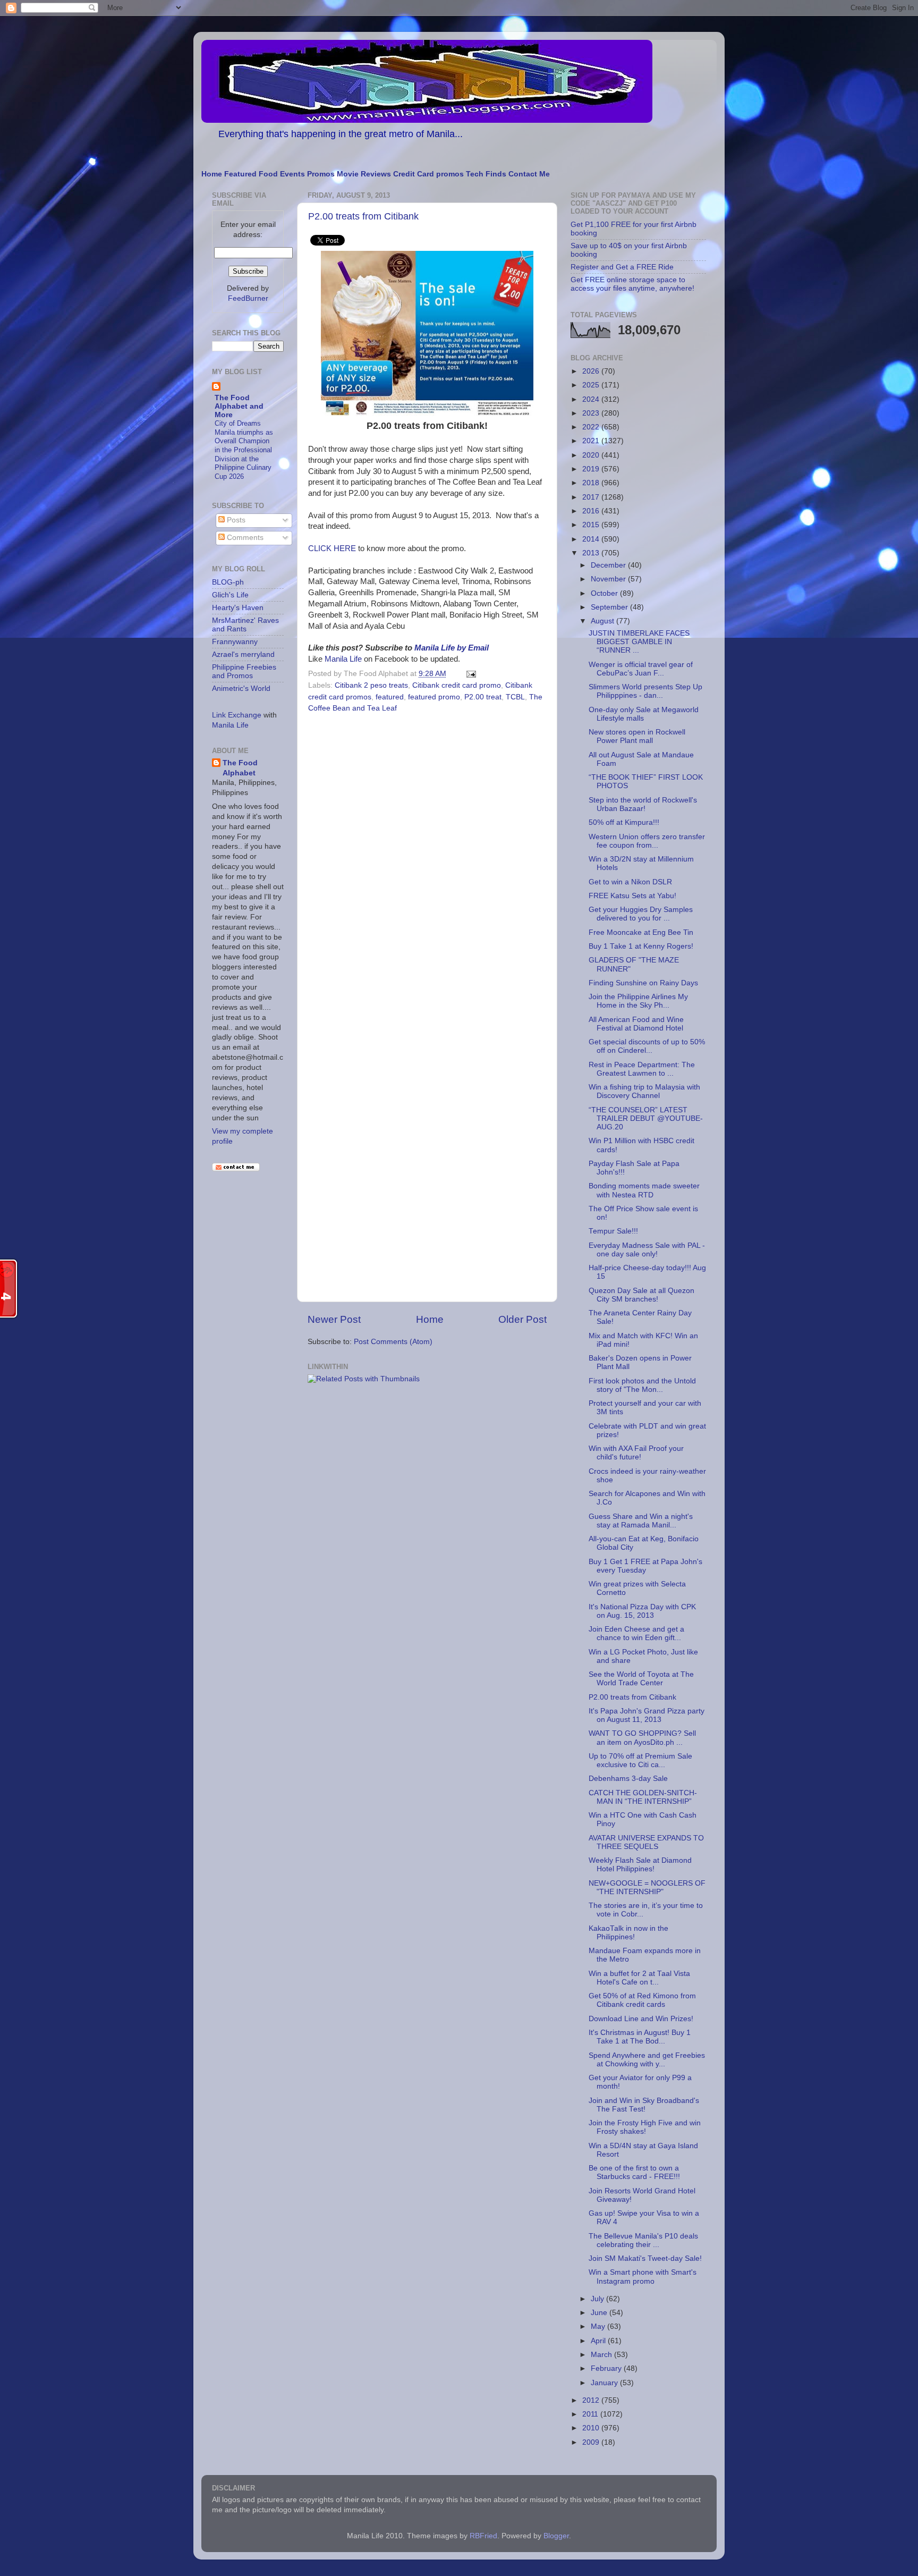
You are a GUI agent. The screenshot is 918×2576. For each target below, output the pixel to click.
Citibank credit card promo (457, 685)
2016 (592, 511)
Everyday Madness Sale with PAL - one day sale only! (647, 1250)
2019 (592, 469)
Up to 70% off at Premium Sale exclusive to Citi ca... (640, 1760)
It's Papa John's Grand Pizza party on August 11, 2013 (647, 1715)
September (610, 607)
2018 (592, 483)
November (609, 579)
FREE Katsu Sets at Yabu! (632, 896)
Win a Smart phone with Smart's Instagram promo (643, 2277)
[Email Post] (469, 674)
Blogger (556, 2536)
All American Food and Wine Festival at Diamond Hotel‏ (636, 1024)
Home (212, 174)
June (600, 2313)
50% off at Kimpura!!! (624, 822)
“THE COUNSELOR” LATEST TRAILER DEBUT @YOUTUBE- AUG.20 (646, 1118)
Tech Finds (486, 174)
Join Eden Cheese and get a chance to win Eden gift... (636, 1633)
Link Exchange (237, 715)
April (599, 2341)
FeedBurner (248, 298)
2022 (592, 427)
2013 (592, 553)
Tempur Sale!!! (613, 1231)
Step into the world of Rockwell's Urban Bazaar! (643, 804)
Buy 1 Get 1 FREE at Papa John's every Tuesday (645, 1566)
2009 (592, 2442)
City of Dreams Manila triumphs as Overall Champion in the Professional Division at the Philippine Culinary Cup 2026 (244, 450)
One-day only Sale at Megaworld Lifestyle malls (644, 714)
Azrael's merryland (243, 654)
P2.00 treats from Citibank (363, 216)
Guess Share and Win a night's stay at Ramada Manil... (641, 1521)
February (607, 2368)
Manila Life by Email (452, 648)
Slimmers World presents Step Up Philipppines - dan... (645, 691)
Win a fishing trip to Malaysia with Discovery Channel (644, 1091)
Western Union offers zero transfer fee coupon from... (647, 841)
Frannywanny (235, 642)
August (603, 621)
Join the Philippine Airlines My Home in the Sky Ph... (638, 1001)
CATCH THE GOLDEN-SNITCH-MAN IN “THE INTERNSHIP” (643, 1797)
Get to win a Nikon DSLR (630, 882)
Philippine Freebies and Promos (244, 672)
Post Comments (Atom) (393, 1342)
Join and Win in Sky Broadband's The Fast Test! (644, 2105)
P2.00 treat (483, 697)
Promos (321, 174)
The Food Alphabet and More (239, 406)
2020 (592, 455)
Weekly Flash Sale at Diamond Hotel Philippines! (640, 1865)
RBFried (483, 2536)
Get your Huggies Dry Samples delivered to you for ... (641, 914)
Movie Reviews (364, 174)
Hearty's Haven (238, 608)
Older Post (522, 1319)
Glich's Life (230, 595)
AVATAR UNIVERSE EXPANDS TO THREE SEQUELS (646, 1842)
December (609, 565)
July (598, 2299)
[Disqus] (427, 863)
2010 (592, 2428)
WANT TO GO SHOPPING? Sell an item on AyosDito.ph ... (642, 1738)
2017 (592, 497)
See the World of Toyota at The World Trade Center (641, 1679)
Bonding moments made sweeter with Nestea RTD (644, 1190)
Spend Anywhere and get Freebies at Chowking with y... (647, 2060)
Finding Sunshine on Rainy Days (643, 983)
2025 (592, 385)
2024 (592, 399)
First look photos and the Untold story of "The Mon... (642, 1385)
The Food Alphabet (240, 768)
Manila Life (343, 659)
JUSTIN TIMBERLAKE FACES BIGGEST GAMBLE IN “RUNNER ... (639, 642)
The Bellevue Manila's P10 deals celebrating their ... (643, 2240)
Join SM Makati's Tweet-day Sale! (645, 2258)
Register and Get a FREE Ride (622, 267)
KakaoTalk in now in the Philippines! (628, 1933)
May (599, 2326)
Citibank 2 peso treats (371, 685)
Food (268, 174)
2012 (592, 2400)
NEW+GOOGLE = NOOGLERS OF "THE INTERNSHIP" (647, 1887)
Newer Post (334, 1319)
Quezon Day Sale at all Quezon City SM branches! (641, 1295)
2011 (591, 2414)
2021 (592, 441)
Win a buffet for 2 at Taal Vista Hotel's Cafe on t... (639, 1978)
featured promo (434, 697)
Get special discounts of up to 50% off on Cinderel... (647, 1046)
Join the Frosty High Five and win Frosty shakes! (645, 2127)
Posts (235, 520)
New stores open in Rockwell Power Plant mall (637, 736)
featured (390, 697)
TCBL (515, 697)
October (605, 593)
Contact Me (529, 174)
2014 (592, 539)
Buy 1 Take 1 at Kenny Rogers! (641, 946)
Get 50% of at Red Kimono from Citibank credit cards (642, 2000)
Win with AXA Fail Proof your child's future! (636, 1453)
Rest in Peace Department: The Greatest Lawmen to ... (642, 1069)
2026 (592, 371)
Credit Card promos (428, 174)
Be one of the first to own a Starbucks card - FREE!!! (634, 2172)
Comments (244, 538)
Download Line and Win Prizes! (641, 2019)
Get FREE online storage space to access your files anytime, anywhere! (632, 284)
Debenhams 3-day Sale (628, 1779)
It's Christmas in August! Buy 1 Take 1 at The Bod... (640, 2037)
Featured (240, 174)
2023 (592, 413)
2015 (592, 525)
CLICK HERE (332, 548)
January (605, 2383)
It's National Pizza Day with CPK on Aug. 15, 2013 (642, 1611)
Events (292, 174)
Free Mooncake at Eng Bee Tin (641, 932)
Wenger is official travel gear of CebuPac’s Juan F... (641, 669)
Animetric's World (241, 689)
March (602, 2355)
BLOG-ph (228, 582)
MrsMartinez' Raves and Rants (245, 625)
